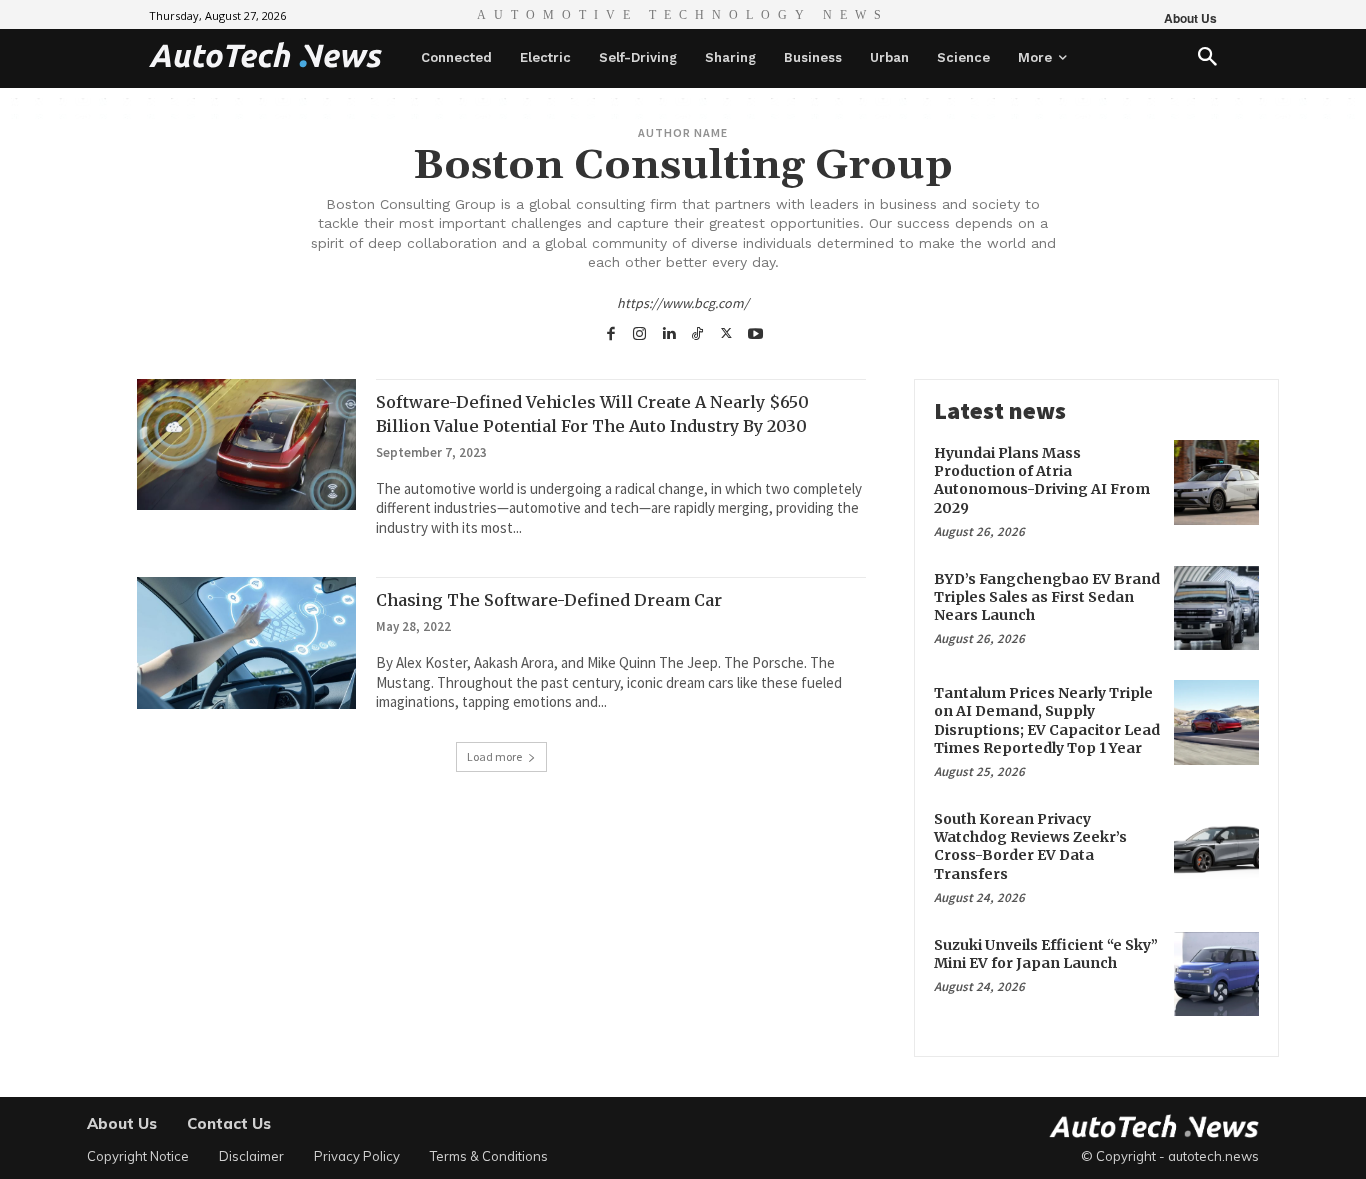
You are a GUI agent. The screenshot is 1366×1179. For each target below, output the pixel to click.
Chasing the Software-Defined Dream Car (549, 600)
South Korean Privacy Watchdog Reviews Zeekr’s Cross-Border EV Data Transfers (1030, 846)
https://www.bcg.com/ (683, 303)
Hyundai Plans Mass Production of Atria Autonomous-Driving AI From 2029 (1042, 480)
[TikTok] (697, 331)
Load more (494, 756)
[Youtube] (755, 331)
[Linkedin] (668, 331)
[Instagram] (639, 331)
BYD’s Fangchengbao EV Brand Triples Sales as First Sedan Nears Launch (1047, 597)
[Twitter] (726, 331)
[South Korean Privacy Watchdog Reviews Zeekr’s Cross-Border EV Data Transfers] (1216, 848)
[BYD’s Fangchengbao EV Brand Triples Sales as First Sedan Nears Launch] (1216, 608)
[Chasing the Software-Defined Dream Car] (246, 642)
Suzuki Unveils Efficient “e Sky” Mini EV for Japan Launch (1046, 954)
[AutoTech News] (265, 55)
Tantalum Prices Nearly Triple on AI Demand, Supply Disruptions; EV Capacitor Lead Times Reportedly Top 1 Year (1047, 720)
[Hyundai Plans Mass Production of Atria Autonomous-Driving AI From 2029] (1216, 482)
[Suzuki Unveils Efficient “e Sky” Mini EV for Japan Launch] (1216, 974)
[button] (1207, 58)
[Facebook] (610, 331)
